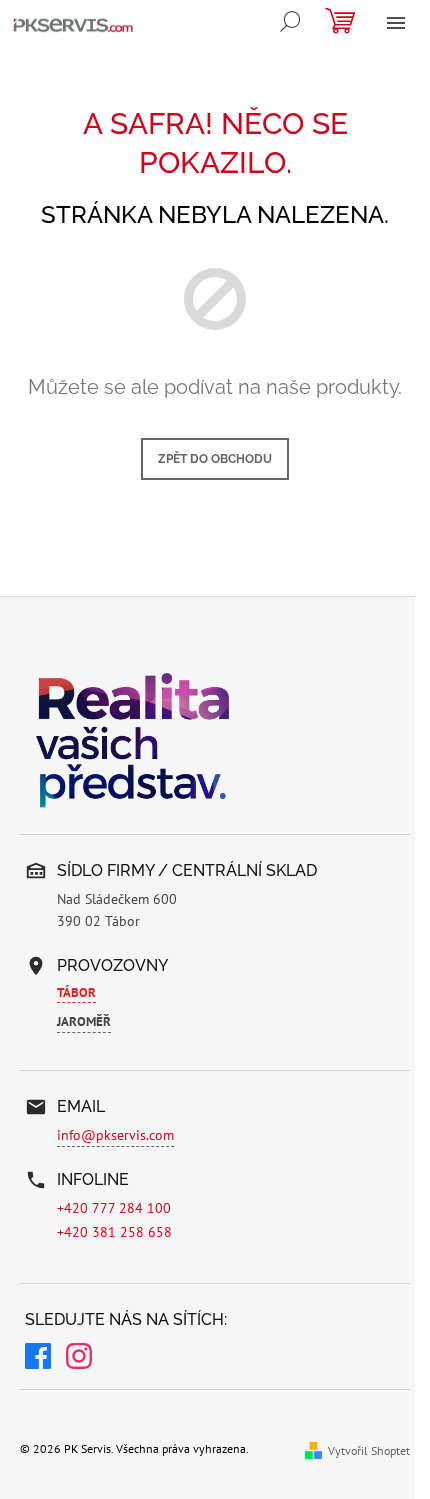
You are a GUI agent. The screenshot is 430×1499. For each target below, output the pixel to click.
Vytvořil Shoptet (369, 1450)
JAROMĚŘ (84, 1021)
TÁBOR (76, 992)
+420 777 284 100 (114, 1208)
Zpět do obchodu (215, 459)
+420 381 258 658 (114, 1232)
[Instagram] (79, 1359)
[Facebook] (38, 1359)
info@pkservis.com (115, 1135)
